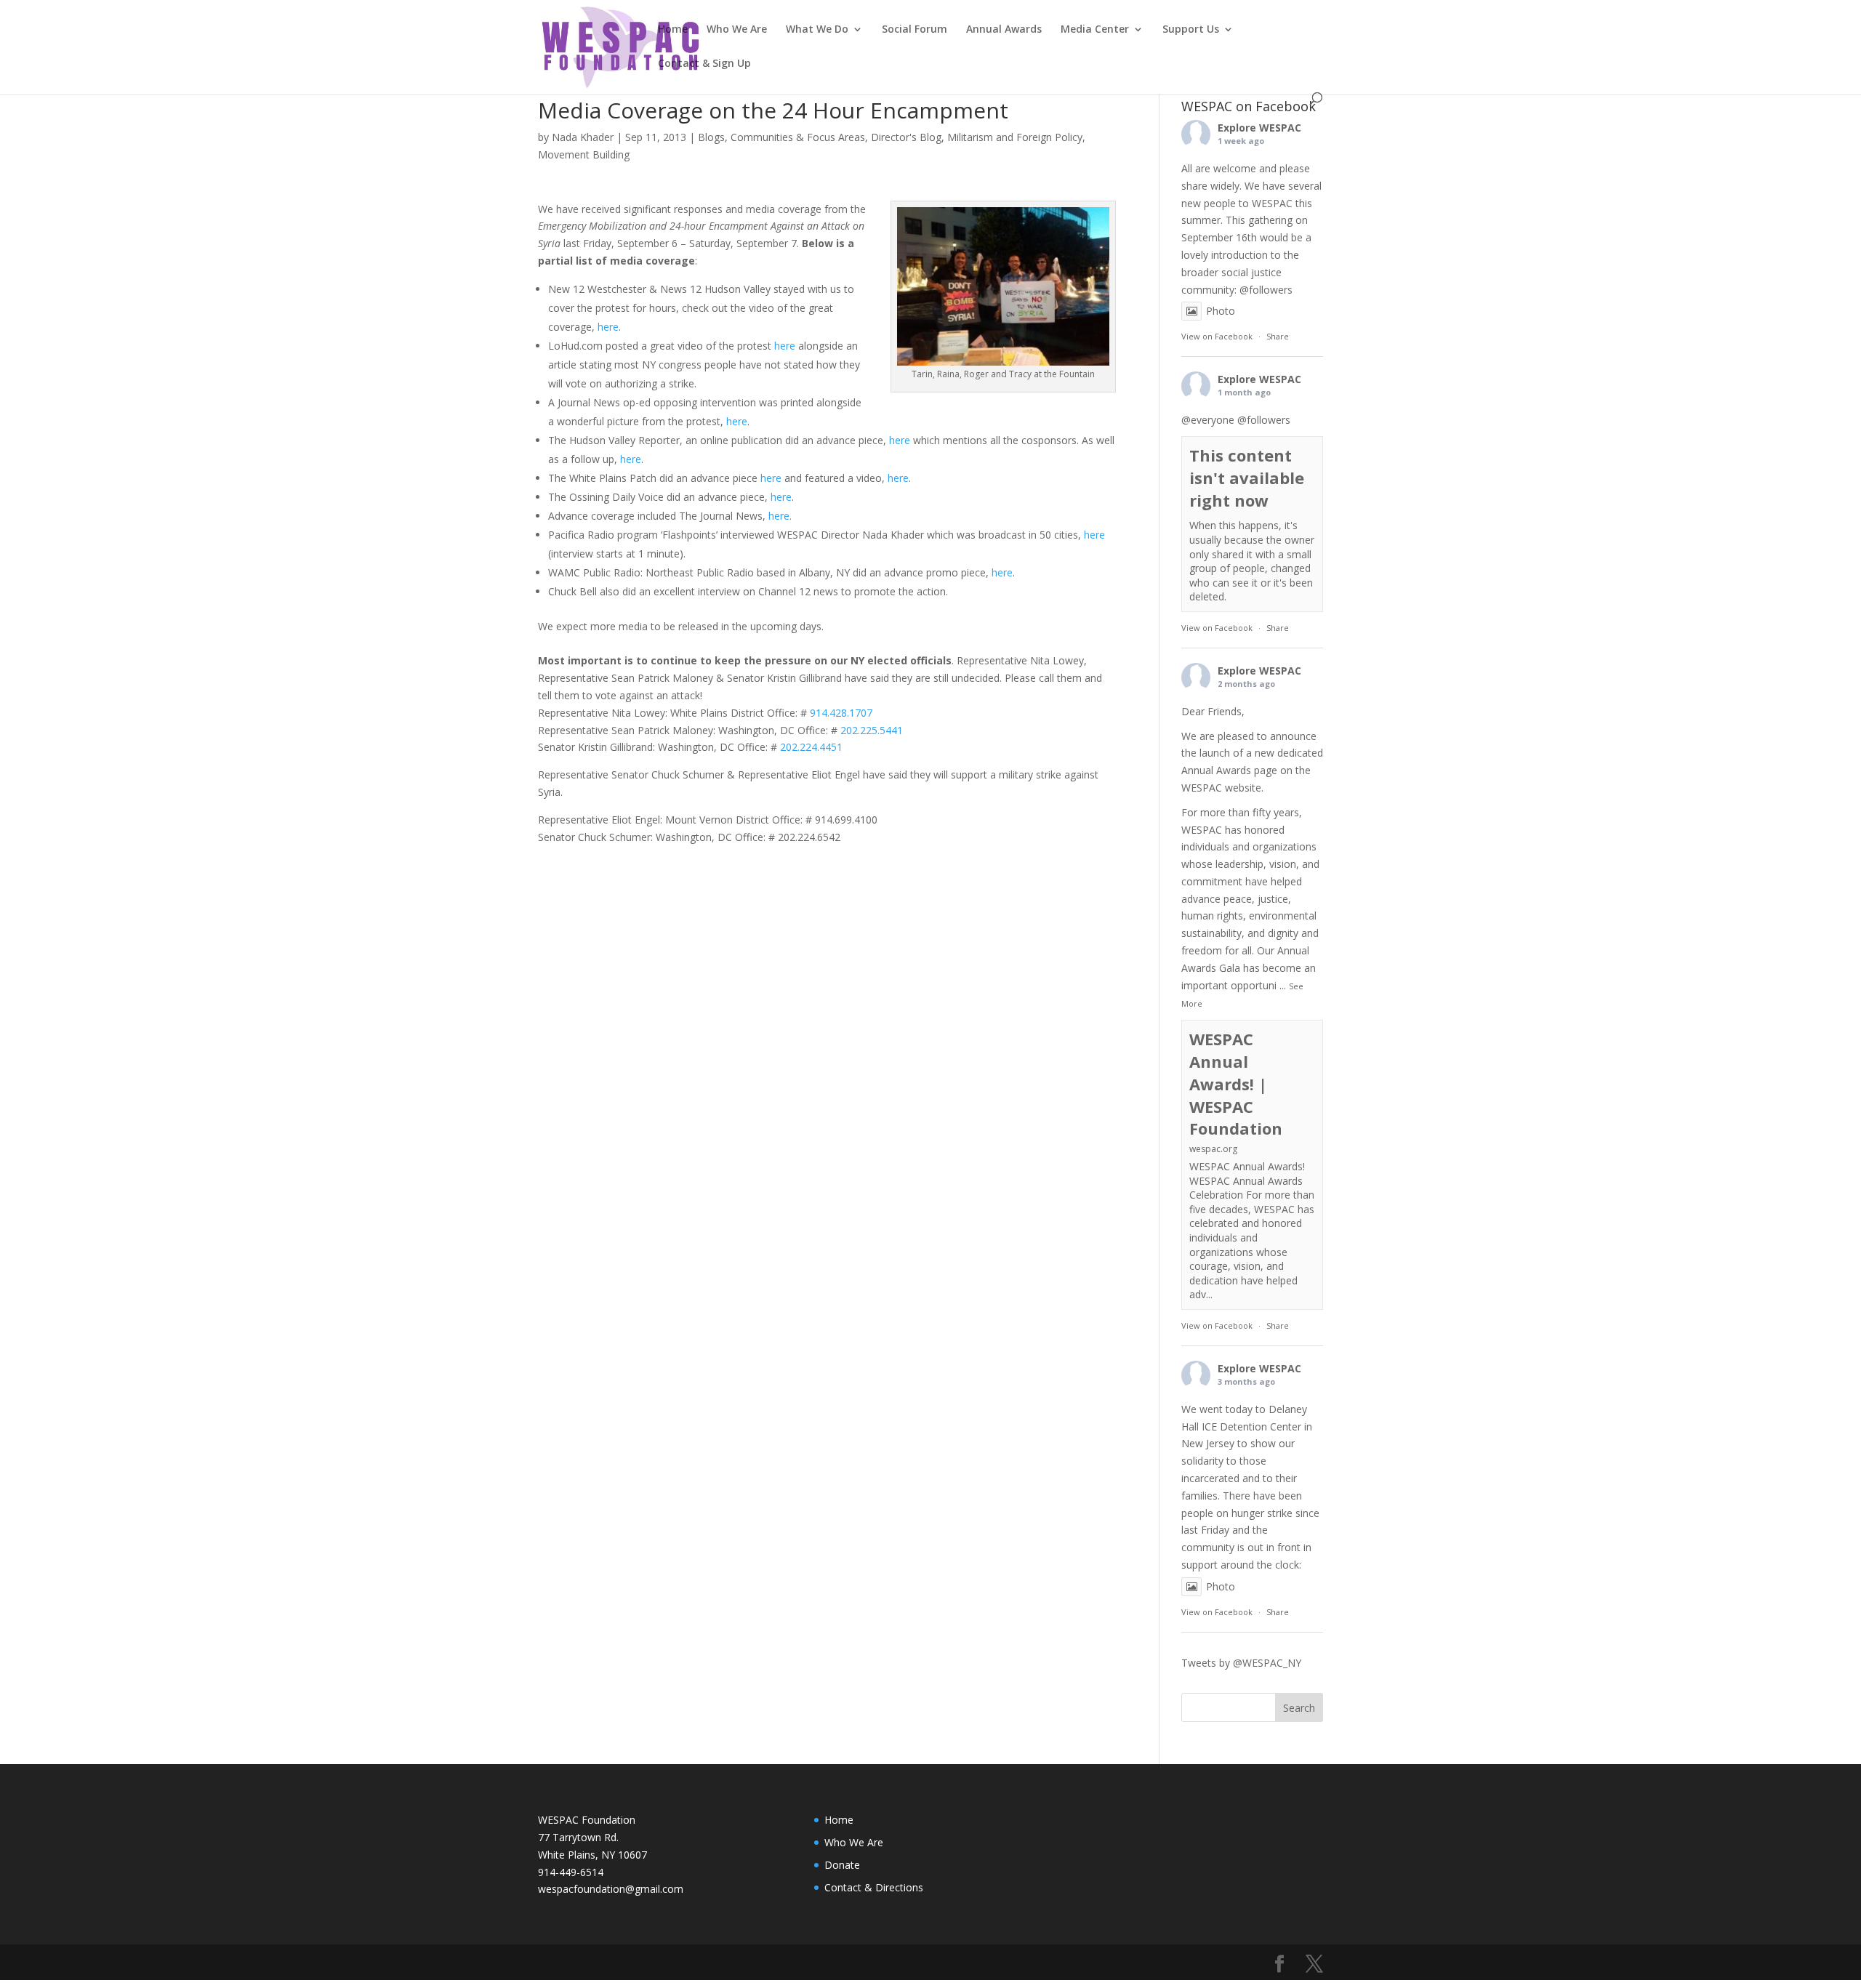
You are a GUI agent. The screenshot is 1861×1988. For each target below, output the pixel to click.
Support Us (1191, 30)
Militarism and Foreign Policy (1015, 137)
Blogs (711, 137)
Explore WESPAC (1259, 128)
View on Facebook (1217, 336)
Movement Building (584, 154)
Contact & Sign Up (704, 64)
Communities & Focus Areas (798, 137)
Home (673, 30)
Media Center (1095, 30)
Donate (842, 1865)
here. (780, 516)
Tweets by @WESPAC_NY (1241, 1663)
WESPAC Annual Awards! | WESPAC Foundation (1236, 1083)
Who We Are (737, 30)
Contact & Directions (874, 1887)
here (608, 327)
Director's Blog (906, 137)
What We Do (817, 30)
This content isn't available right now (1247, 478)
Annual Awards (1004, 30)
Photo (1221, 311)
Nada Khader (583, 137)
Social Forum (915, 30)
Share (1278, 336)
